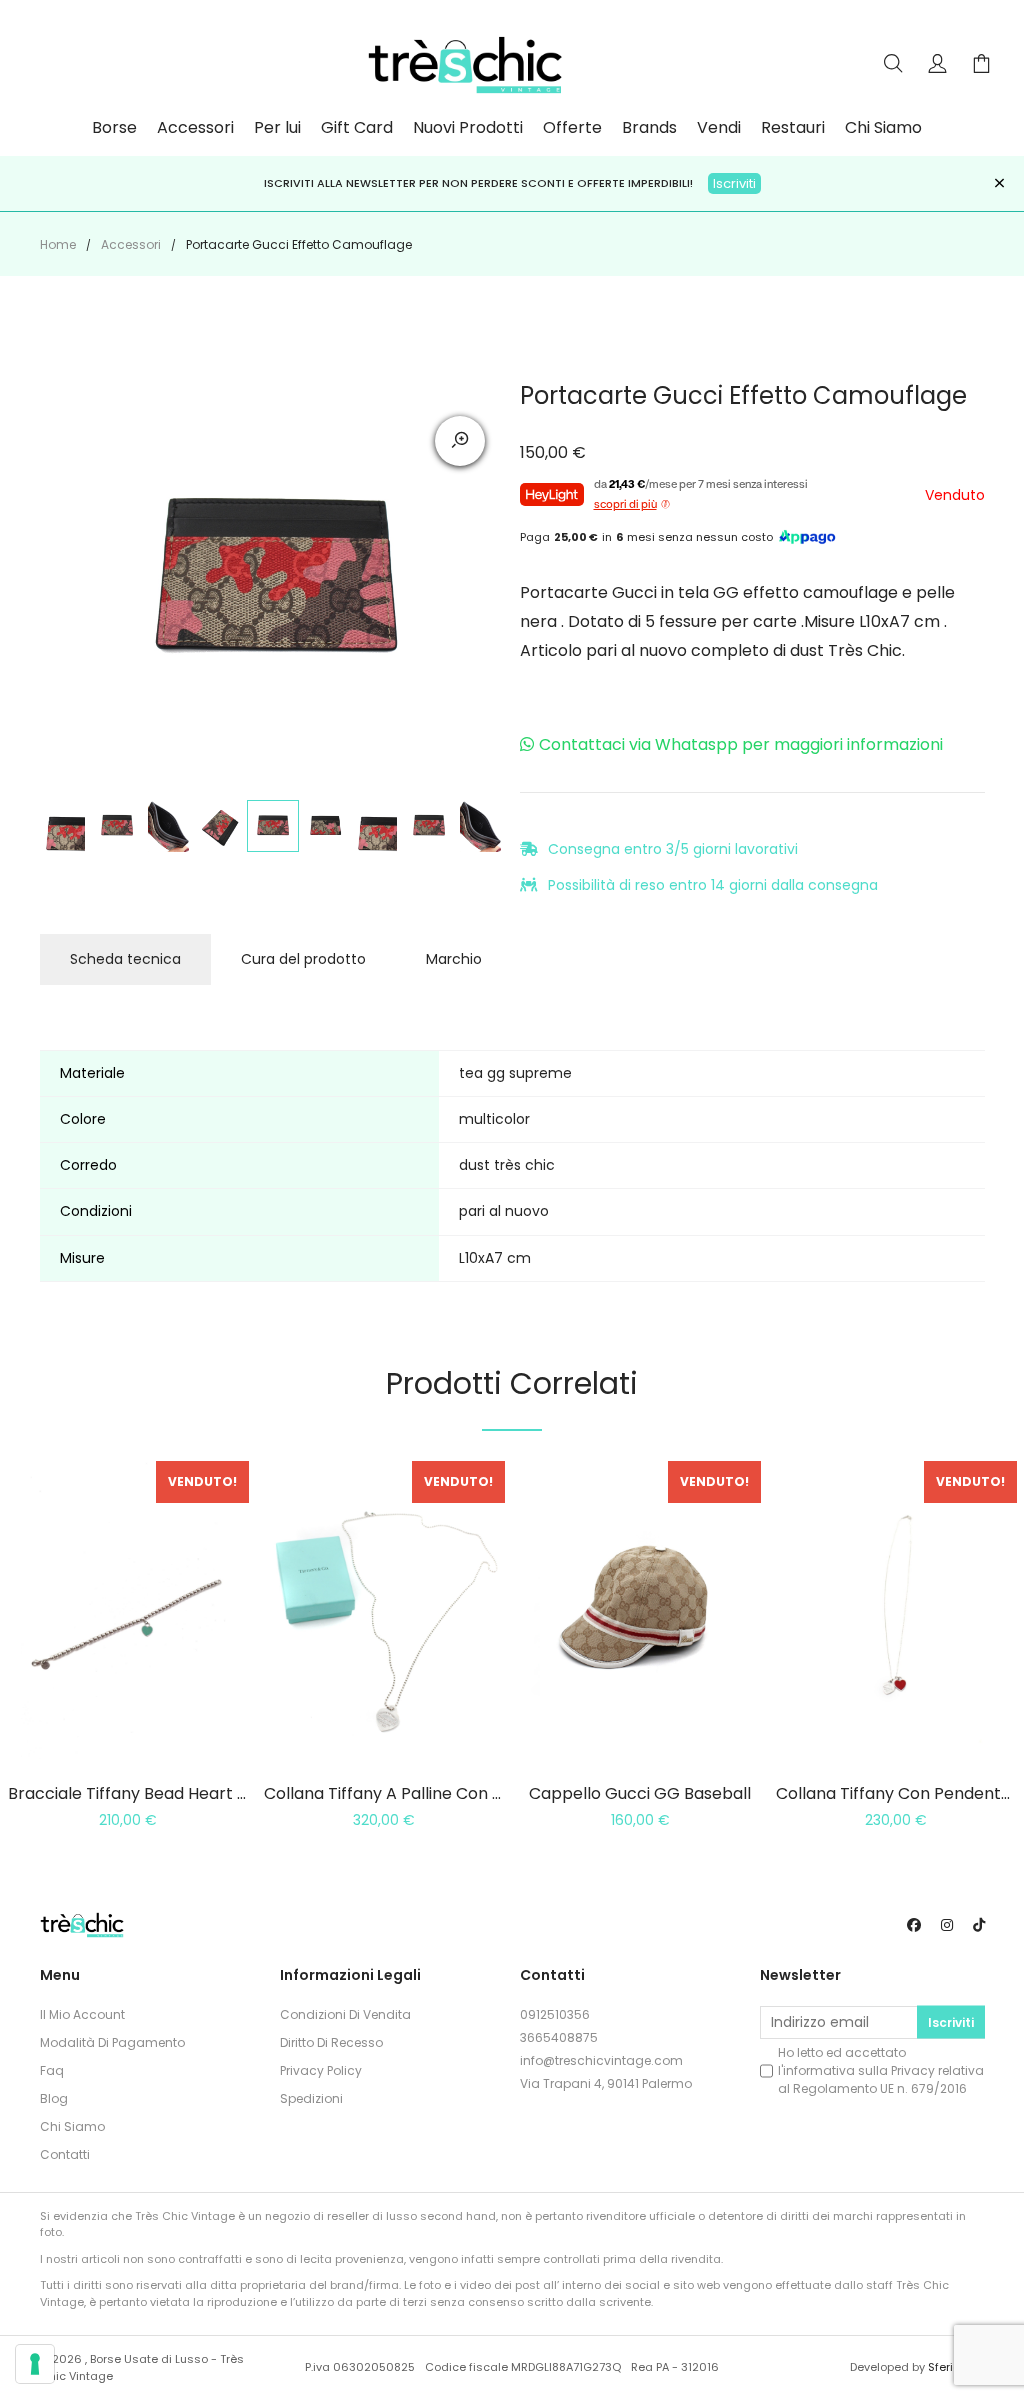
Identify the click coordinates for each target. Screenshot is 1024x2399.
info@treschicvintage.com (601, 2060)
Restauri (793, 128)
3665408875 (559, 2037)
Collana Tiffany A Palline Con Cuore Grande (434, 1793)
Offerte (572, 128)
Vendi (719, 128)
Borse (114, 128)
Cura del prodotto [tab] (303, 959)
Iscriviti (734, 183)
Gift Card (357, 128)
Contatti (65, 2154)
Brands (649, 128)
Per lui (277, 128)
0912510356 (555, 2014)
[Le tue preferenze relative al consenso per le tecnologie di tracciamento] (35, 2364)
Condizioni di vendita (345, 2014)
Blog (54, 2098)
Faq (52, 2070)
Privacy (913, 2070)
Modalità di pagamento (112, 2042)
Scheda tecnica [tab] (125, 959)
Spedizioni (311, 2098)
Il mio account (82, 2014)
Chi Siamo (883, 128)
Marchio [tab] (454, 959)
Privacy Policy (321, 2070)
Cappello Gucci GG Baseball (640, 1793)
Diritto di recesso (331, 2042)
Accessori (195, 128)
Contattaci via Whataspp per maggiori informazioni (741, 744)
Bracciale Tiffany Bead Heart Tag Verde (163, 1793)
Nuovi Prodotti (468, 128)
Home (58, 244)
